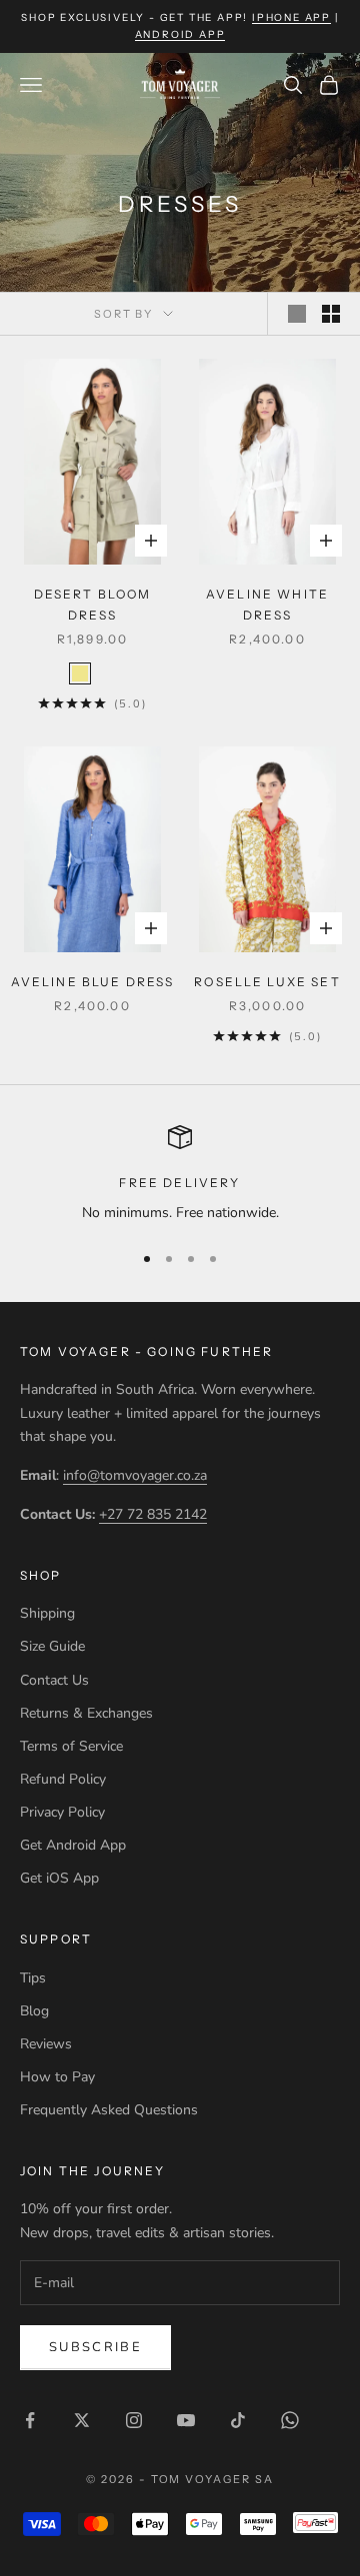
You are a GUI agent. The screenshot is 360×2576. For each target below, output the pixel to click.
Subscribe (95, 2347)
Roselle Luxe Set (267, 982)
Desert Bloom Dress (93, 604)
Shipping (47, 1613)
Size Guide (52, 1646)
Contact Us (54, 1680)
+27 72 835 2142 (153, 1514)
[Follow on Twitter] (82, 2420)
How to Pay (57, 2077)
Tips (33, 1978)
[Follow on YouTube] (186, 2420)
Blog (34, 2011)
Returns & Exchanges (86, 1713)
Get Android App (73, 1845)
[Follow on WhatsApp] (290, 2420)
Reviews (46, 2044)
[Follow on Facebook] (30, 2420)
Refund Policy (63, 1779)
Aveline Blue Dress (93, 982)
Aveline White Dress (267, 604)
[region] (180, 1175)
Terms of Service (71, 1746)
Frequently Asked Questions (109, 2110)
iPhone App (291, 17)
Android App (180, 34)
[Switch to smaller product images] (331, 314)
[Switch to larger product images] (297, 314)
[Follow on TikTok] (238, 2420)
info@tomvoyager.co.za (135, 1475)
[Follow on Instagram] (134, 2420)
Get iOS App (59, 1878)
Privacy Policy (62, 1812)
